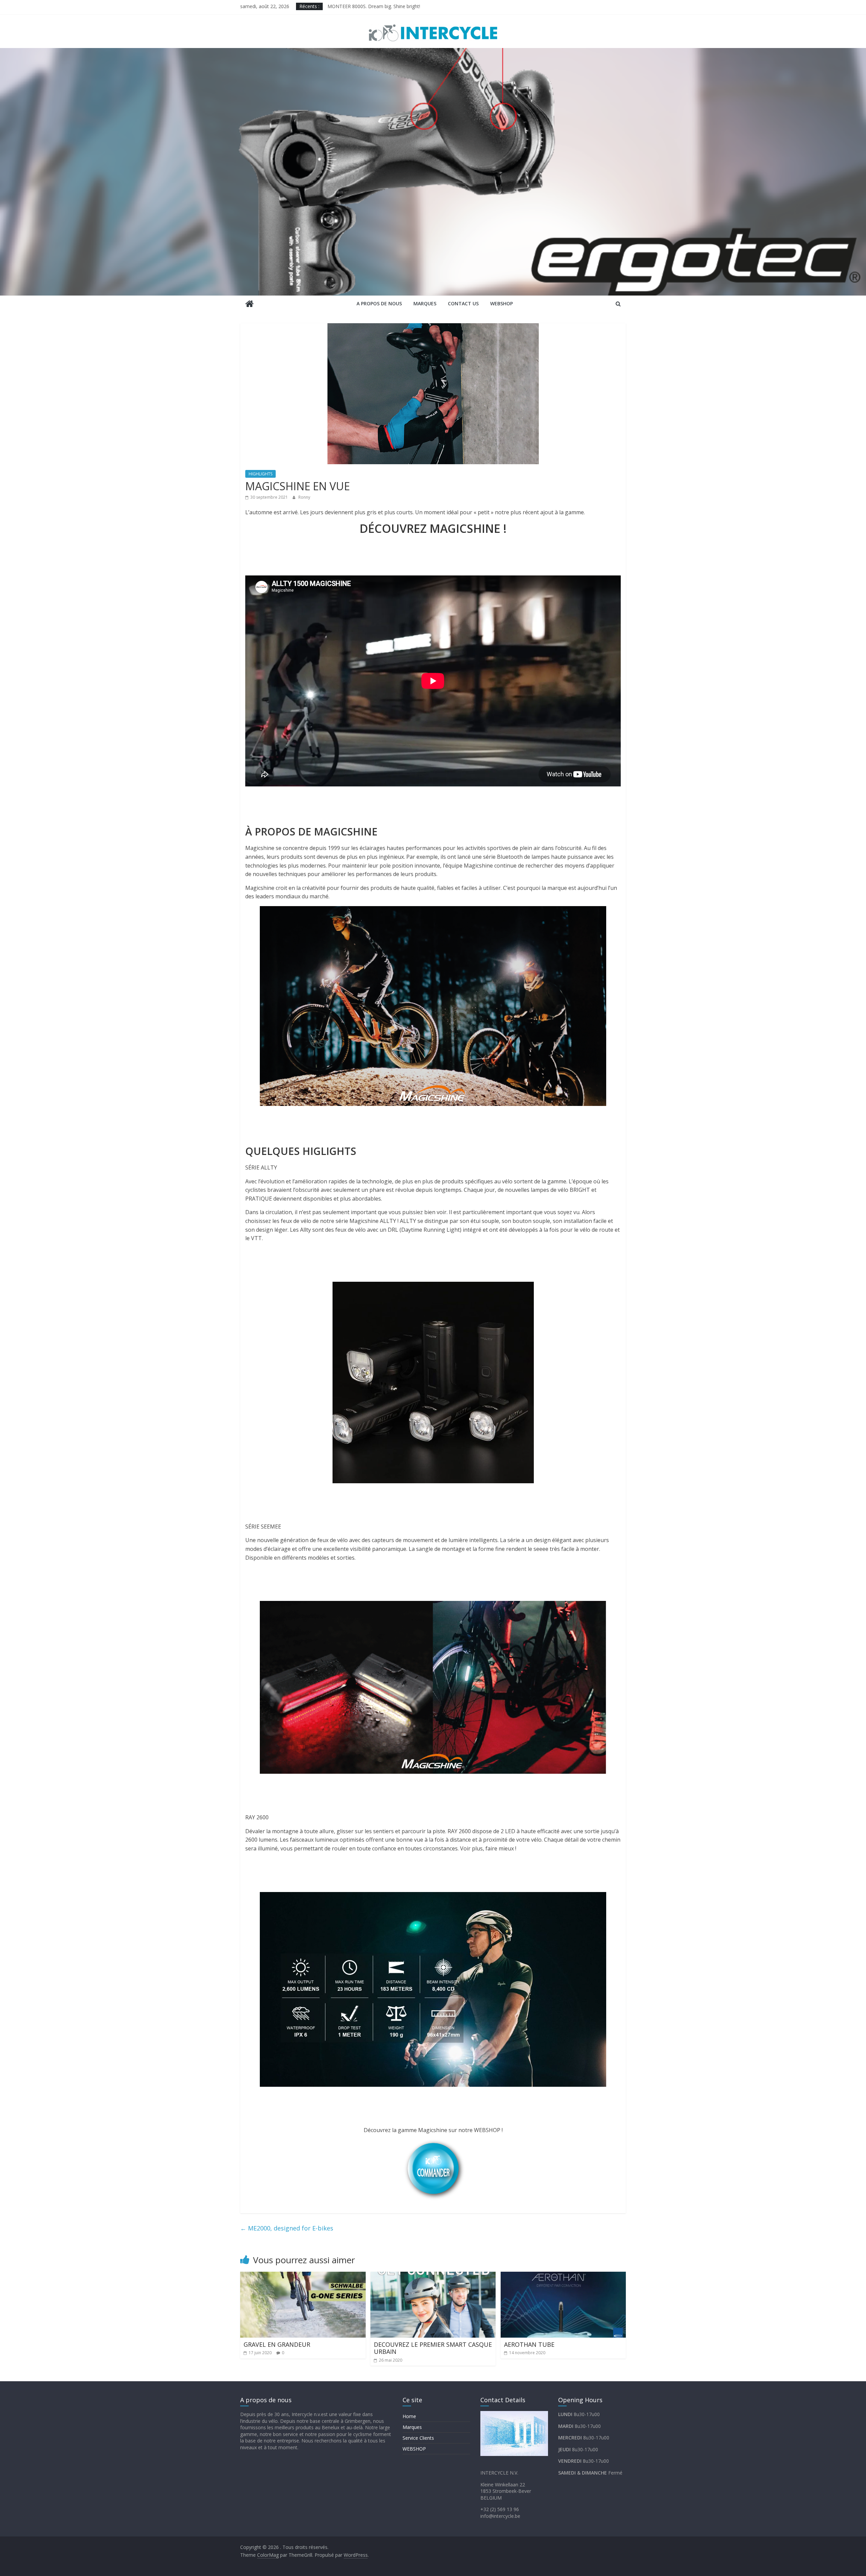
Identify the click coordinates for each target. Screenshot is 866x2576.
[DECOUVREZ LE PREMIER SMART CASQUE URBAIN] (433, 2276)
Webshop (502, 303)
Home (409, 2416)
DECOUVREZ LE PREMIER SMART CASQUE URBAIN (433, 2348)
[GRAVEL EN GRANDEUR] (303, 2276)
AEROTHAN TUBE (529, 2344)
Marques (425, 303)
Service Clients (418, 2438)
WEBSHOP (414, 2449)
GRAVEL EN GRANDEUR (277, 2344)
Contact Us (463, 303)
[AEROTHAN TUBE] (563, 2276)
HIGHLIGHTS (260, 474)
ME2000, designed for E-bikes (287, 2228)
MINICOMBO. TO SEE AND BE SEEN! (368, 6)
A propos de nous (379, 303)
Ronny (304, 497)
